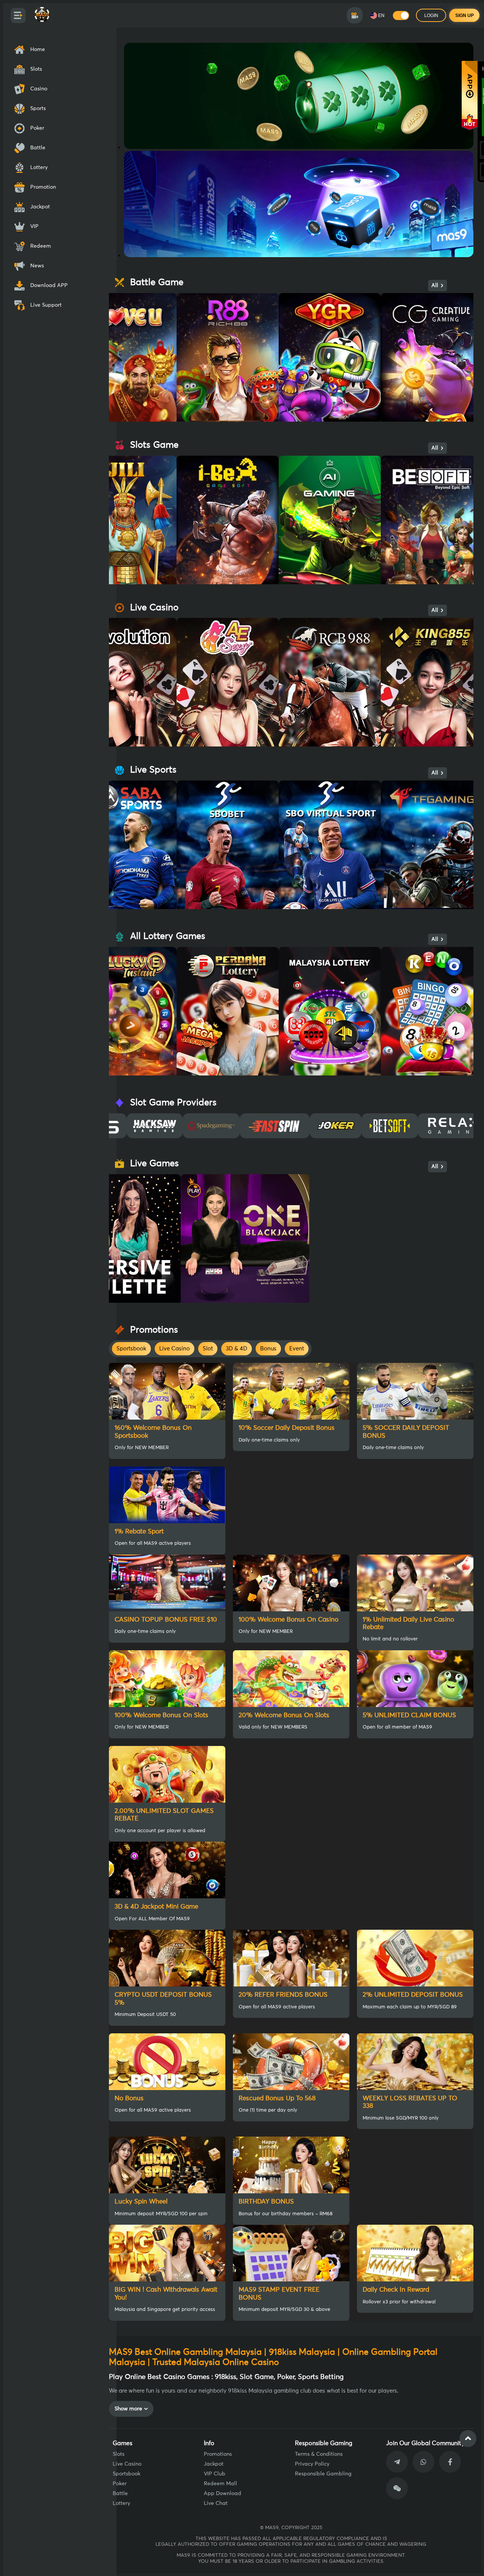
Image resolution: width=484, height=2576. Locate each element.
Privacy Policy (312, 2464)
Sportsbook (126, 2474)
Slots (119, 2454)
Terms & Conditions (319, 2454)
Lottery (121, 2503)
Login (431, 16)
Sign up (465, 16)
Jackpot (214, 2464)
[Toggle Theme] (401, 16)
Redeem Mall (220, 2484)
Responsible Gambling (323, 2474)
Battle (120, 2494)
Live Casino (127, 2464)
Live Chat (216, 2503)
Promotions (218, 2454)
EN (381, 16)
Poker (120, 2484)
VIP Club (215, 2474)
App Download (223, 2494)
